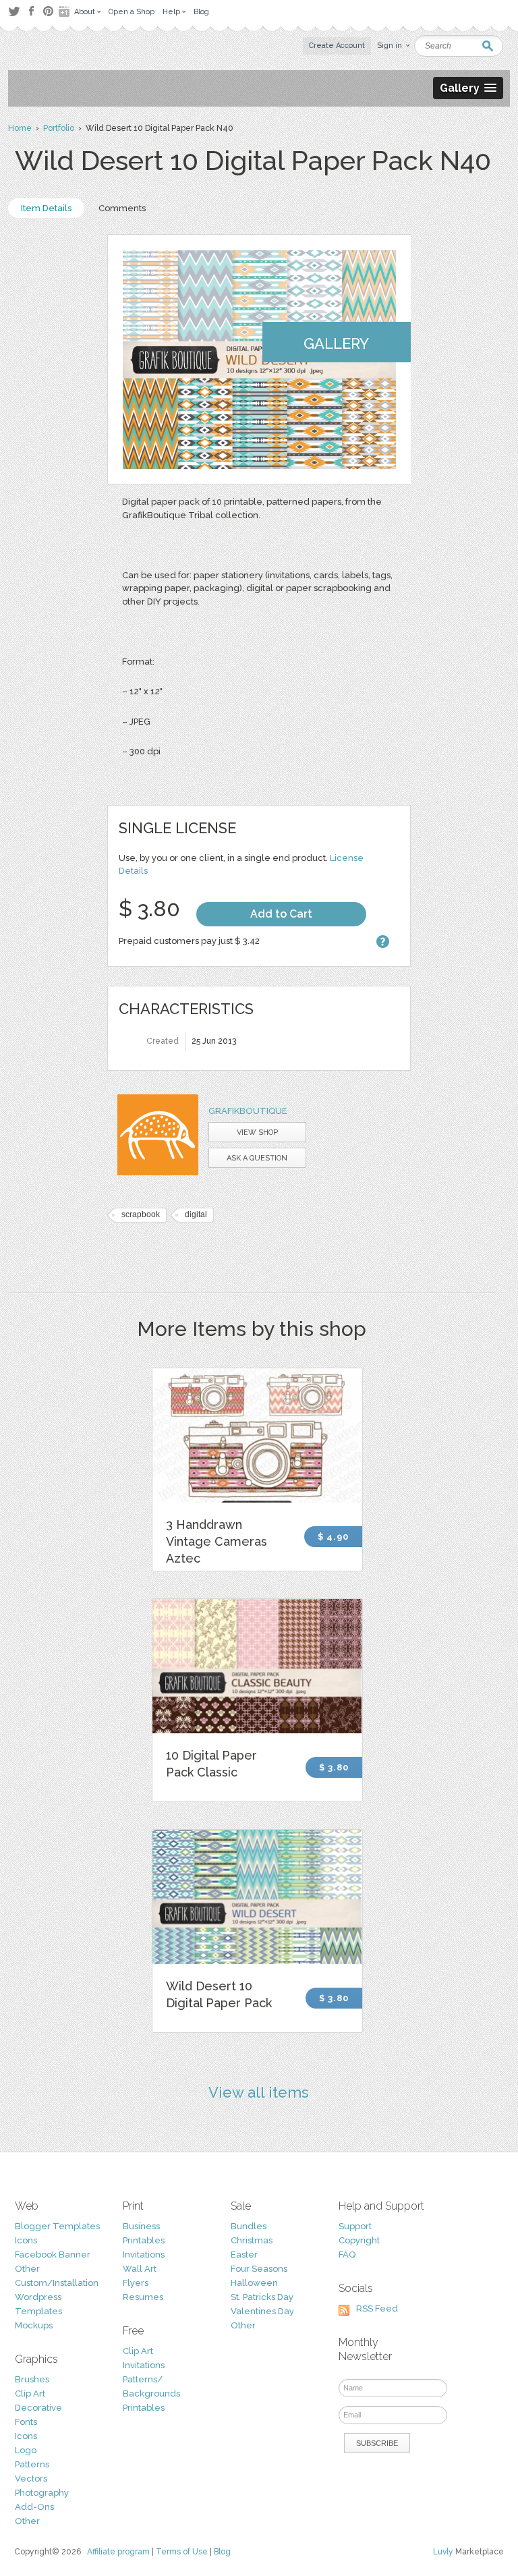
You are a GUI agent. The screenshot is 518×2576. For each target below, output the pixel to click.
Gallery (336, 343)
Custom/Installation (57, 2283)
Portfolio (59, 128)
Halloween (254, 2283)
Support (355, 2226)
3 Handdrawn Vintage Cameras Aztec (217, 1541)
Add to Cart (281, 914)
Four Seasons (259, 2269)
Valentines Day (262, 2311)
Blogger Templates (57, 2226)
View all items (259, 2092)
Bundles (249, 2226)
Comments (122, 208)
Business (141, 2226)
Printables (144, 2240)
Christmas (252, 2240)
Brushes (32, 2379)
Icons (26, 2240)
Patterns (32, 2464)
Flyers (136, 2283)
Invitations (144, 2255)
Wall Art (140, 2269)
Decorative (38, 2408)
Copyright (359, 2240)
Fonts (26, 2422)
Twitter (14, 11)
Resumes (143, 2297)
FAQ (347, 2255)
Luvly (443, 2552)
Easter (244, 2255)
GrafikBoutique (248, 1111)
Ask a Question (257, 1158)
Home (20, 128)
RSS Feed (377, 2308)
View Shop (257, 1132)
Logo (26, 2450)
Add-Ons (34, 2507)
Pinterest (48, 11)
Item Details (46, 208)
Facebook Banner (53, 2255)
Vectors (31, 2479)
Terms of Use (182, 2552)
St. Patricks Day (262, 2297)
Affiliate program (118, 2552)
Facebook (31, 11)
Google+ (65, 11)
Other (27, 2269)
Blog (222, 2552)
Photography (42, 2493)
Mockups (34, 2325)
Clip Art (30, 2393)
